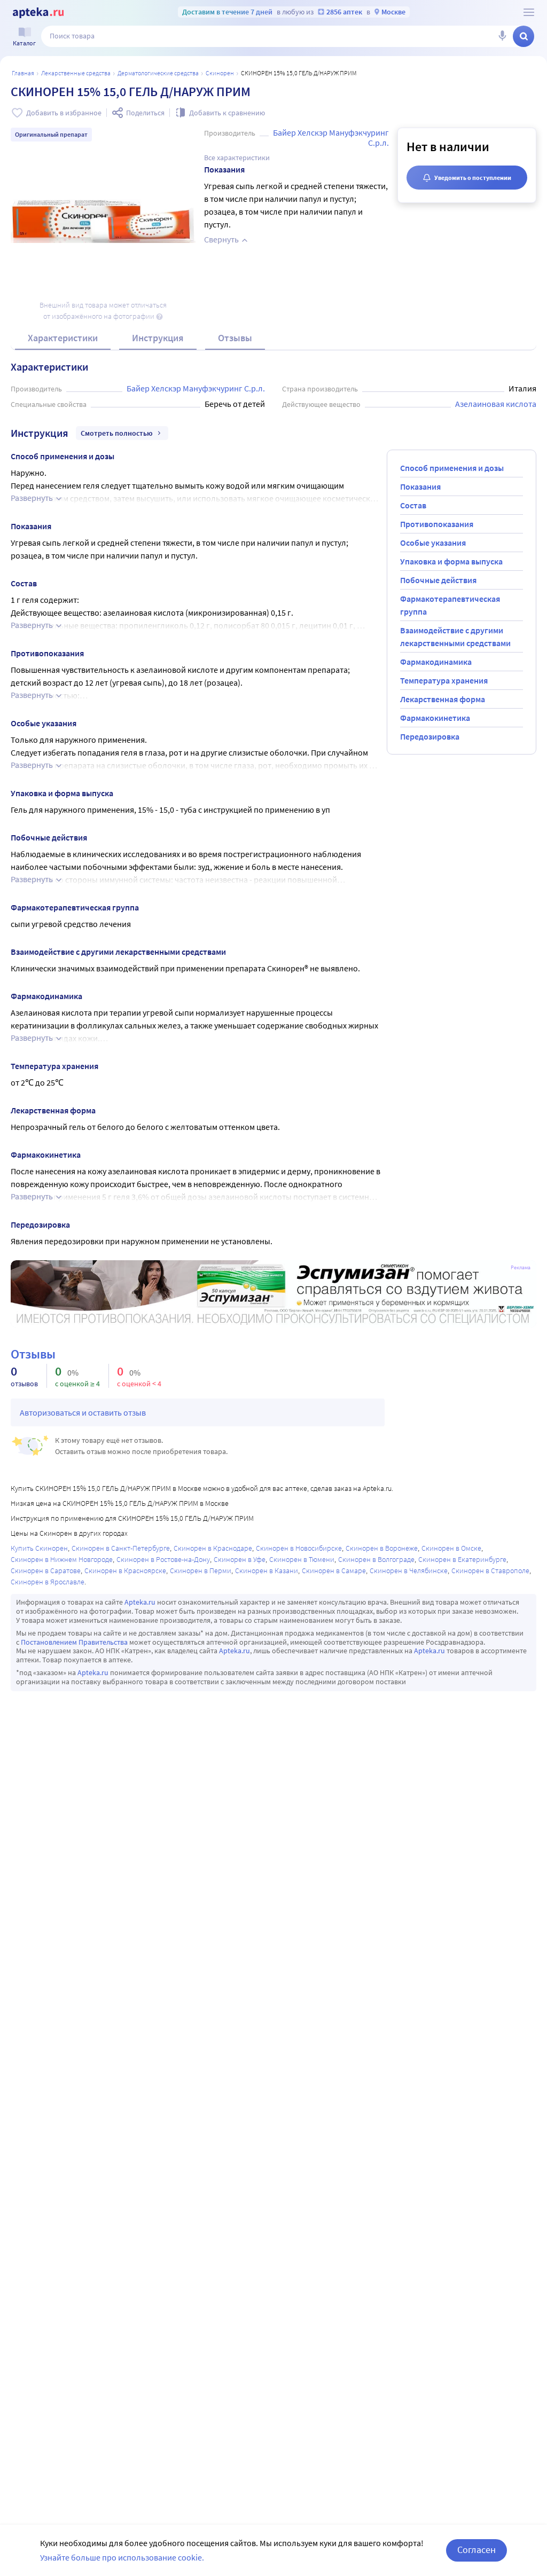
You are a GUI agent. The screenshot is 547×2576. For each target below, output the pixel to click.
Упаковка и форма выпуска (451, 561)
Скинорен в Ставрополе (490, 1570)
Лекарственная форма (443, 699)
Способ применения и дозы (452, 468)
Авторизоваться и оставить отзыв (83, 1412)
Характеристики (63, 338)
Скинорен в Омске (451, 1548)
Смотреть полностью (117, 433)
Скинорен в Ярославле (48, 1582)
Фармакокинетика (435, 718)
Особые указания (433, 543)
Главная (23, 73)
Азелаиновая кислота (496, 404)
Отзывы (235, 338)
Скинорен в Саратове (46, 1570)
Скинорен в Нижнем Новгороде (62, 1559)
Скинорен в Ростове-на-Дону (163, 1559)
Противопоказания (437, 524)
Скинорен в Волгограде (376, 1559)
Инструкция (158, 338)
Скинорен (220, 73)
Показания (420, 486)
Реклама (521, 1268)
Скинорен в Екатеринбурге (462, 1559)
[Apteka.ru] (38, 13)
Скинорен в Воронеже (382, 1548)
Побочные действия (438, 580)
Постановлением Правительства (74, 1642)
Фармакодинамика (436, 662)
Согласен (476, 2550)
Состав (413, 505)
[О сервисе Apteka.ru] (529, 12)
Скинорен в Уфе (240, 1559)
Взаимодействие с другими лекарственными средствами (455, 637)
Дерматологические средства (158, 73)
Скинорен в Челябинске (409, 1570)
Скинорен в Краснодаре (213, 1548)
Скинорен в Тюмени (302, 1559)
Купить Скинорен (39, 1548)
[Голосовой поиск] (502, 36)
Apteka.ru (140, 1602)
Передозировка (430, 736)
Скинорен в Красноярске (125, 1570)
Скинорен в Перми (201, 1570)
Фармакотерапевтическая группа (450, 605)
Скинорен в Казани (267, 1570)
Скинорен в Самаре (334, 1570)
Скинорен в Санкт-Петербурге (121, 1548)
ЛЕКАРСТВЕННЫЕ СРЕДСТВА (76, 73)
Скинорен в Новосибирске (299, 1548)
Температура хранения (444, 680)
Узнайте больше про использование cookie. (122, 2557)
